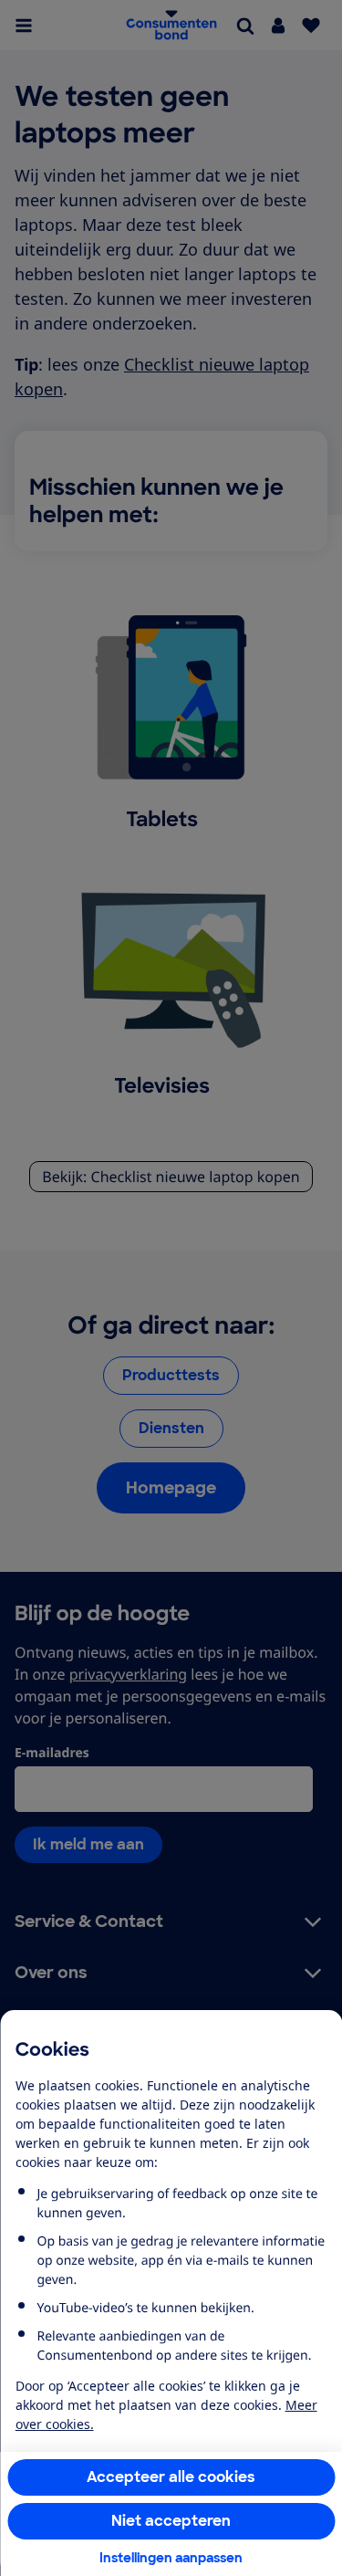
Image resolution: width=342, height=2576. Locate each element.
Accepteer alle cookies (171, 2477)
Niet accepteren (171, 2521)
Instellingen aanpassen (171, 2558)
